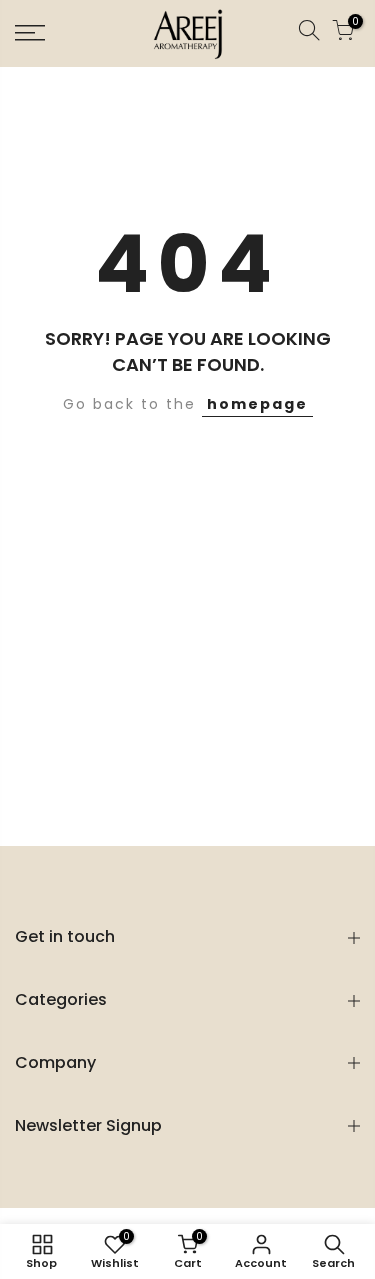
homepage (257, 404)
